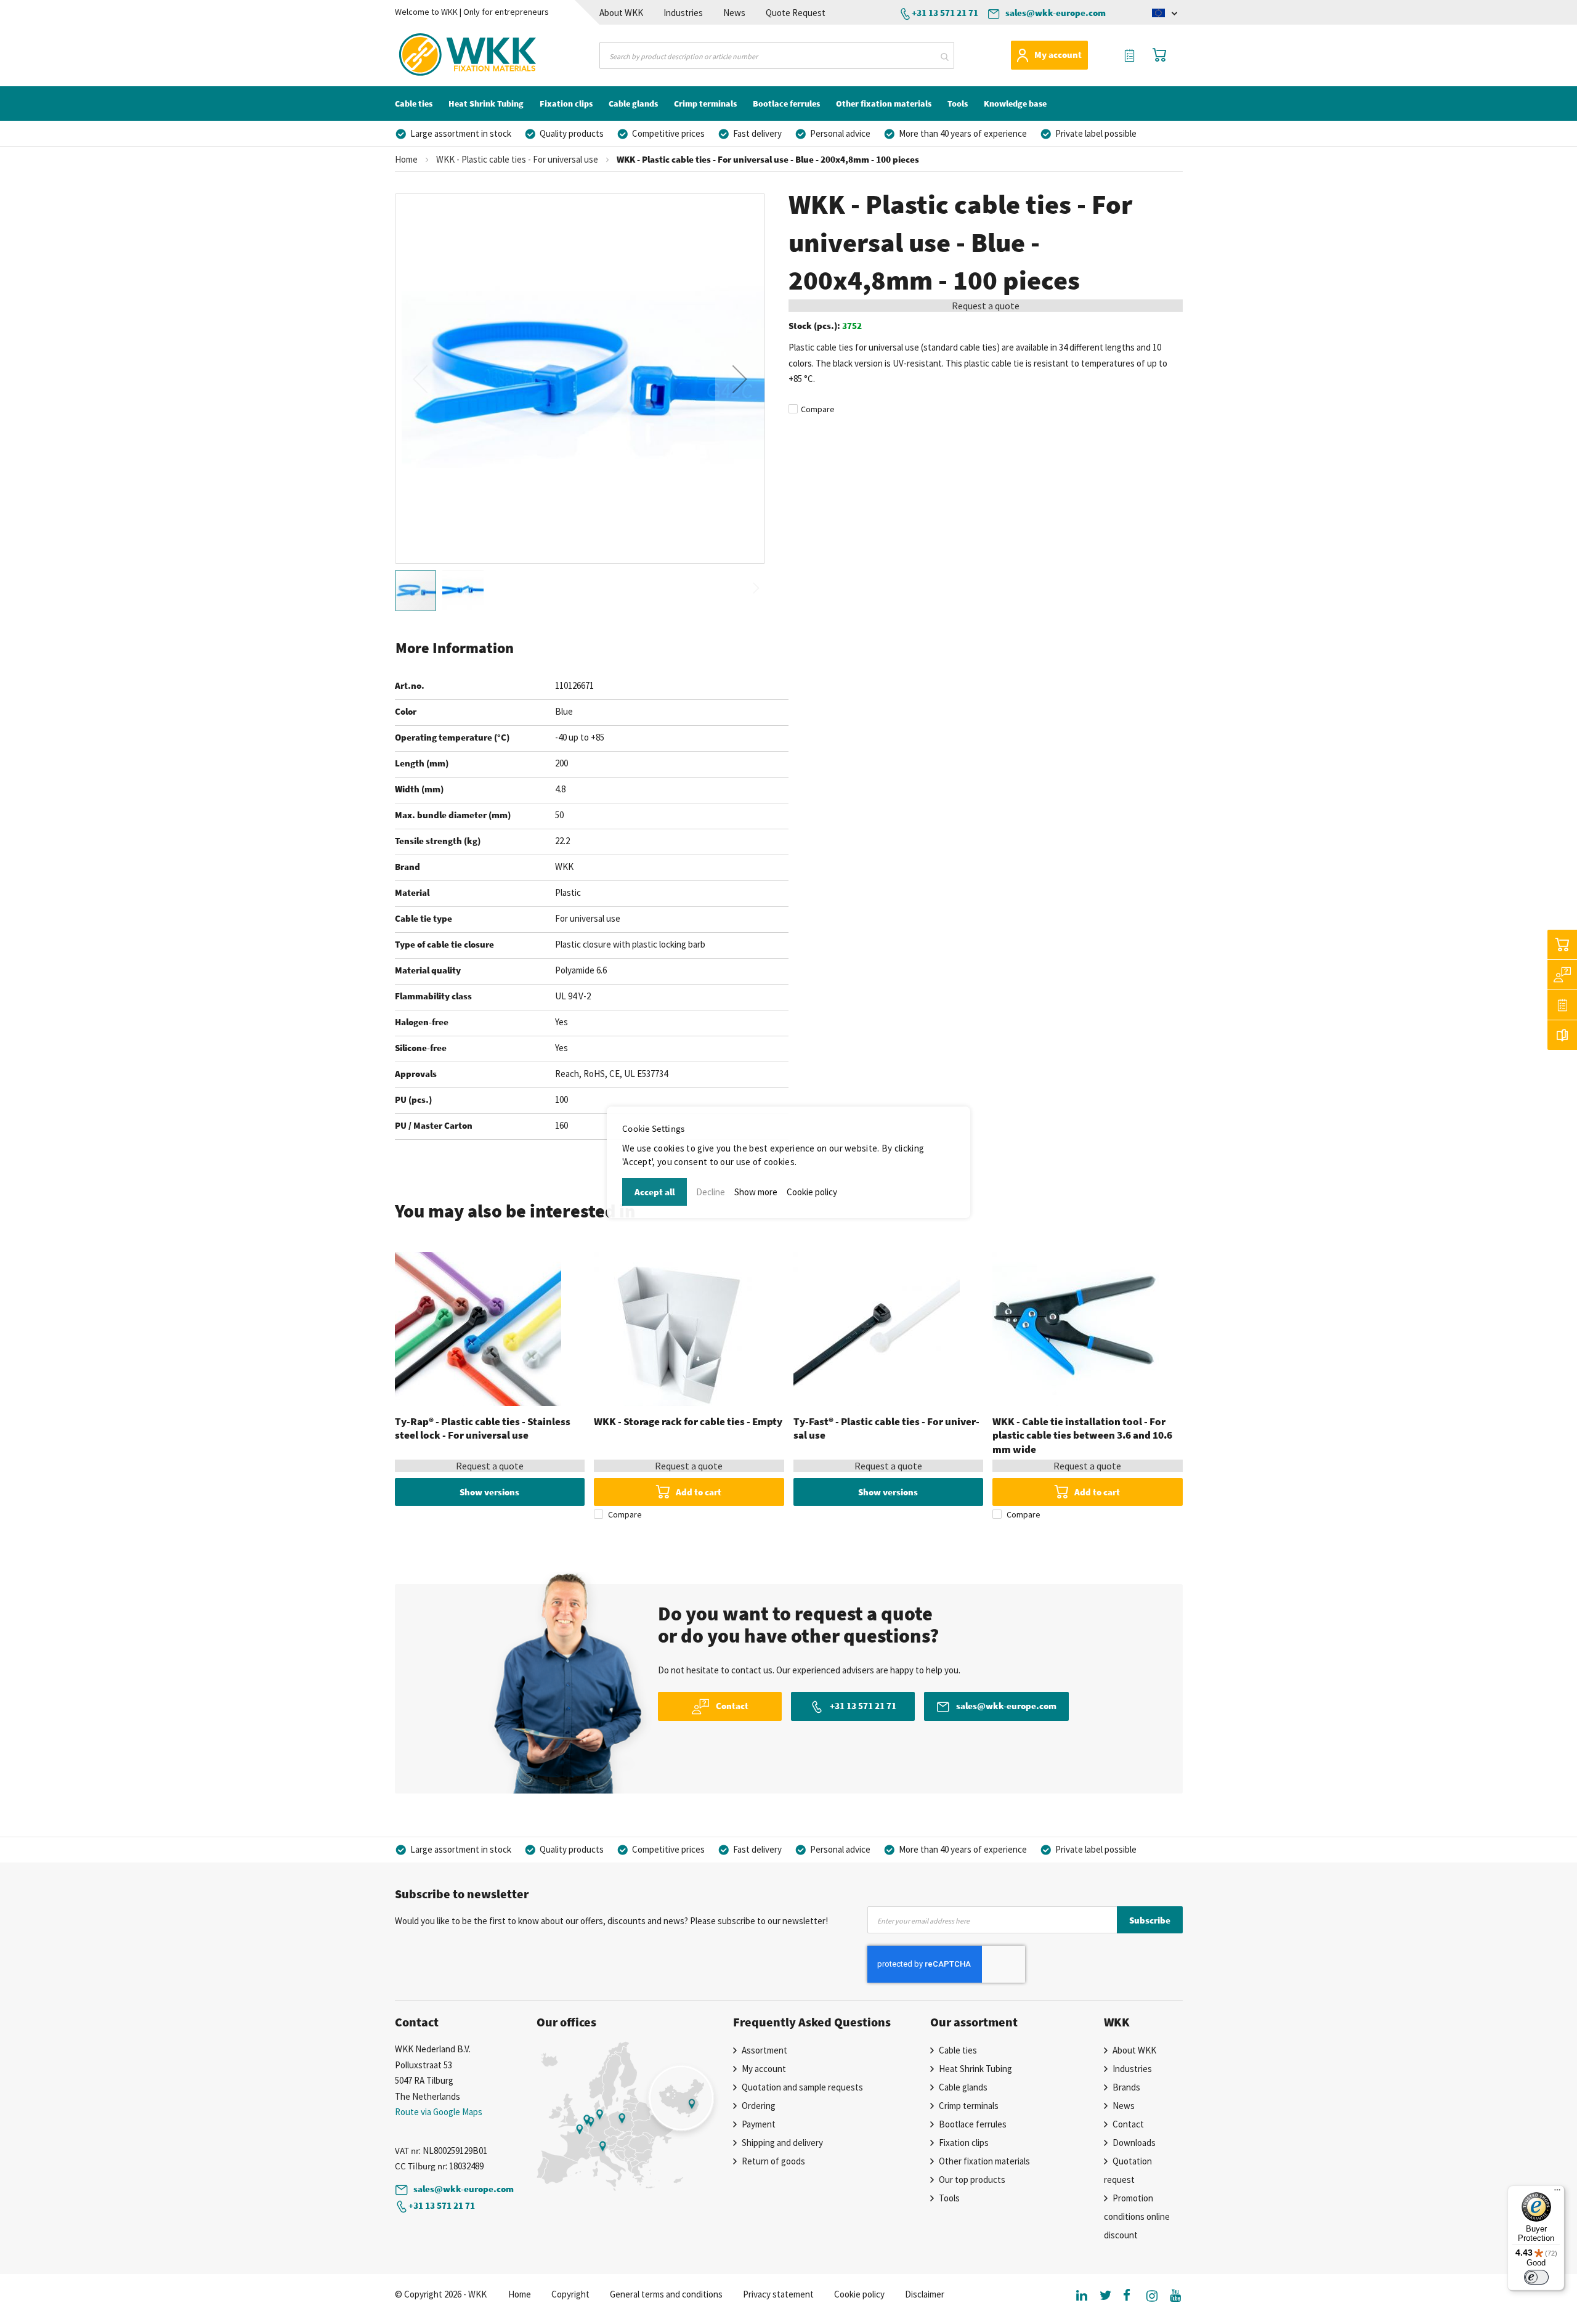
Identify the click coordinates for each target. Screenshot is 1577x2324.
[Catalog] (1562, 1035)
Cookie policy (812, 1192)
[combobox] (777, 55)
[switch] (1536, 2277)
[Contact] (1562, 975)
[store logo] (446, 55)
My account (1058, 55)
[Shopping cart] (1562, 945)
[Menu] (1557, 2193)
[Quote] (1562, 1005)
